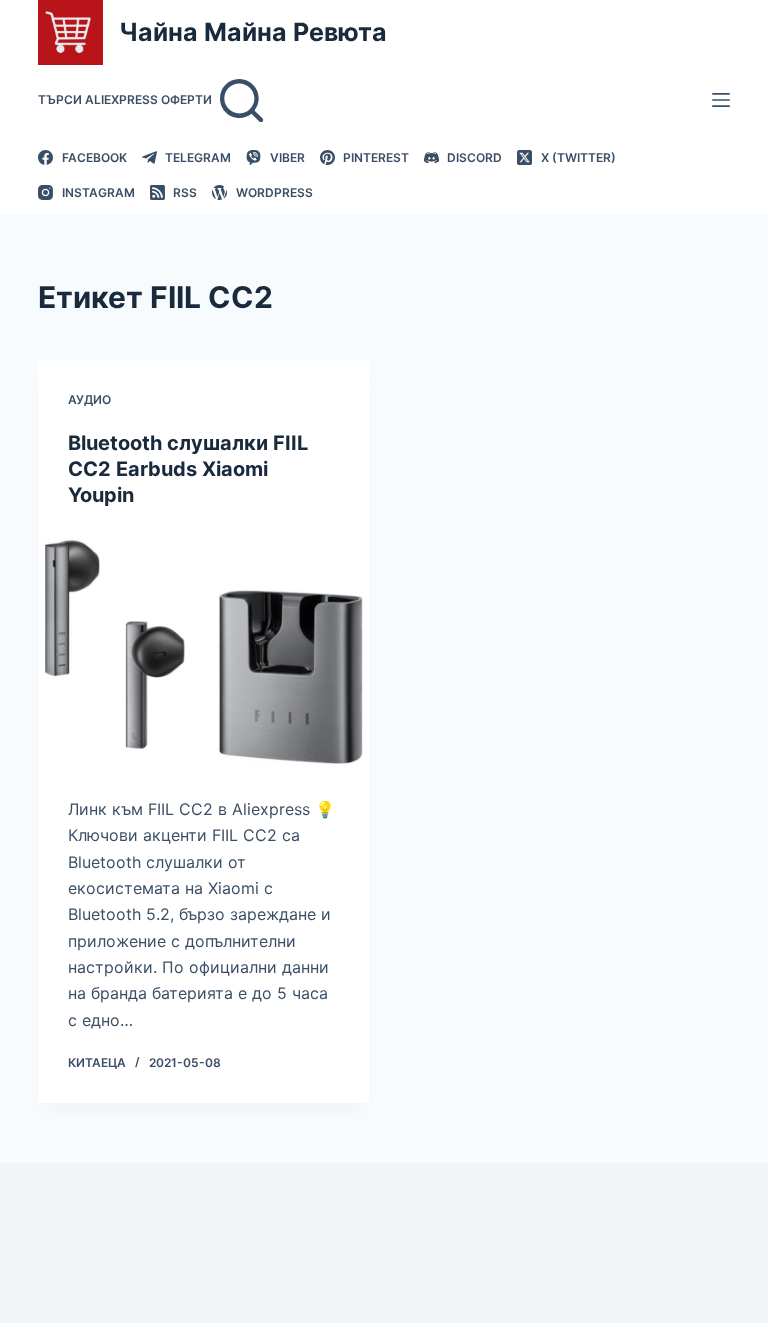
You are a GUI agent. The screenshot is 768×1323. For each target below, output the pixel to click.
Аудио (89, 399)
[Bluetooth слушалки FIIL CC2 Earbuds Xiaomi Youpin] (203, 652)
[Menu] (721, 100)
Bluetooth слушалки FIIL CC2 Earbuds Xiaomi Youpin (188, 469)
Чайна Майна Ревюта (253, 32)
